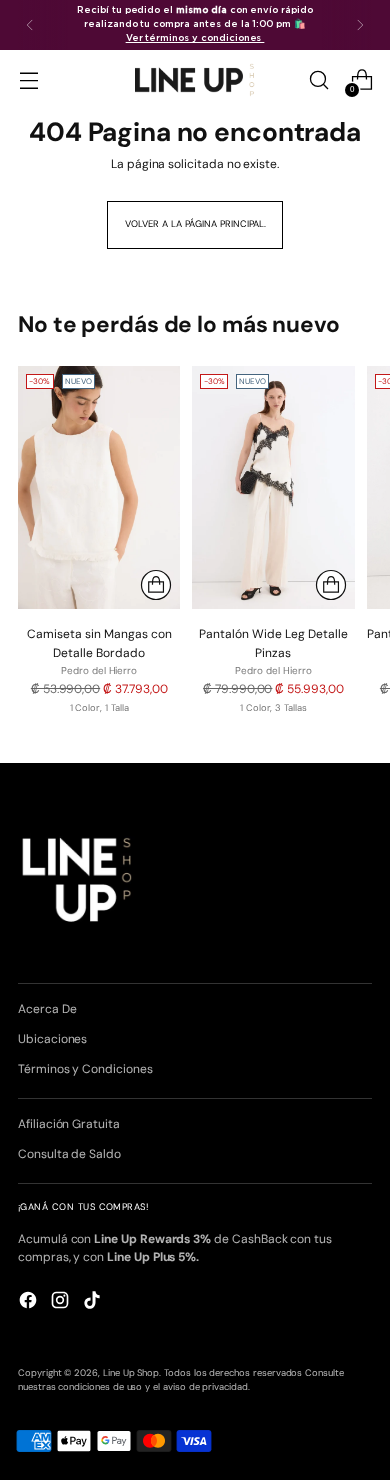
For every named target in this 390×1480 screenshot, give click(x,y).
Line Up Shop (131, 1373)
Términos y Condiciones (85, 1069)
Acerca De (47, 1009)
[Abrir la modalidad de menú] (28, 80)
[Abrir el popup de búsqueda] (318, 80)
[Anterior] (30, 25)
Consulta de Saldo (69, 1154)
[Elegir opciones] (156, 585)
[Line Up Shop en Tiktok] (94, 1302)
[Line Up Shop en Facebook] (30, 1302)
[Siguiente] (360, 25)
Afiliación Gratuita (69, 1124)
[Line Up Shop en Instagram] (62, 1302)
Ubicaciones (52, 1039)
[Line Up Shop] (195, 79)
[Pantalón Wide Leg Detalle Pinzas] (273, 487)
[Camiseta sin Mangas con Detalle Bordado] (99, 487)
